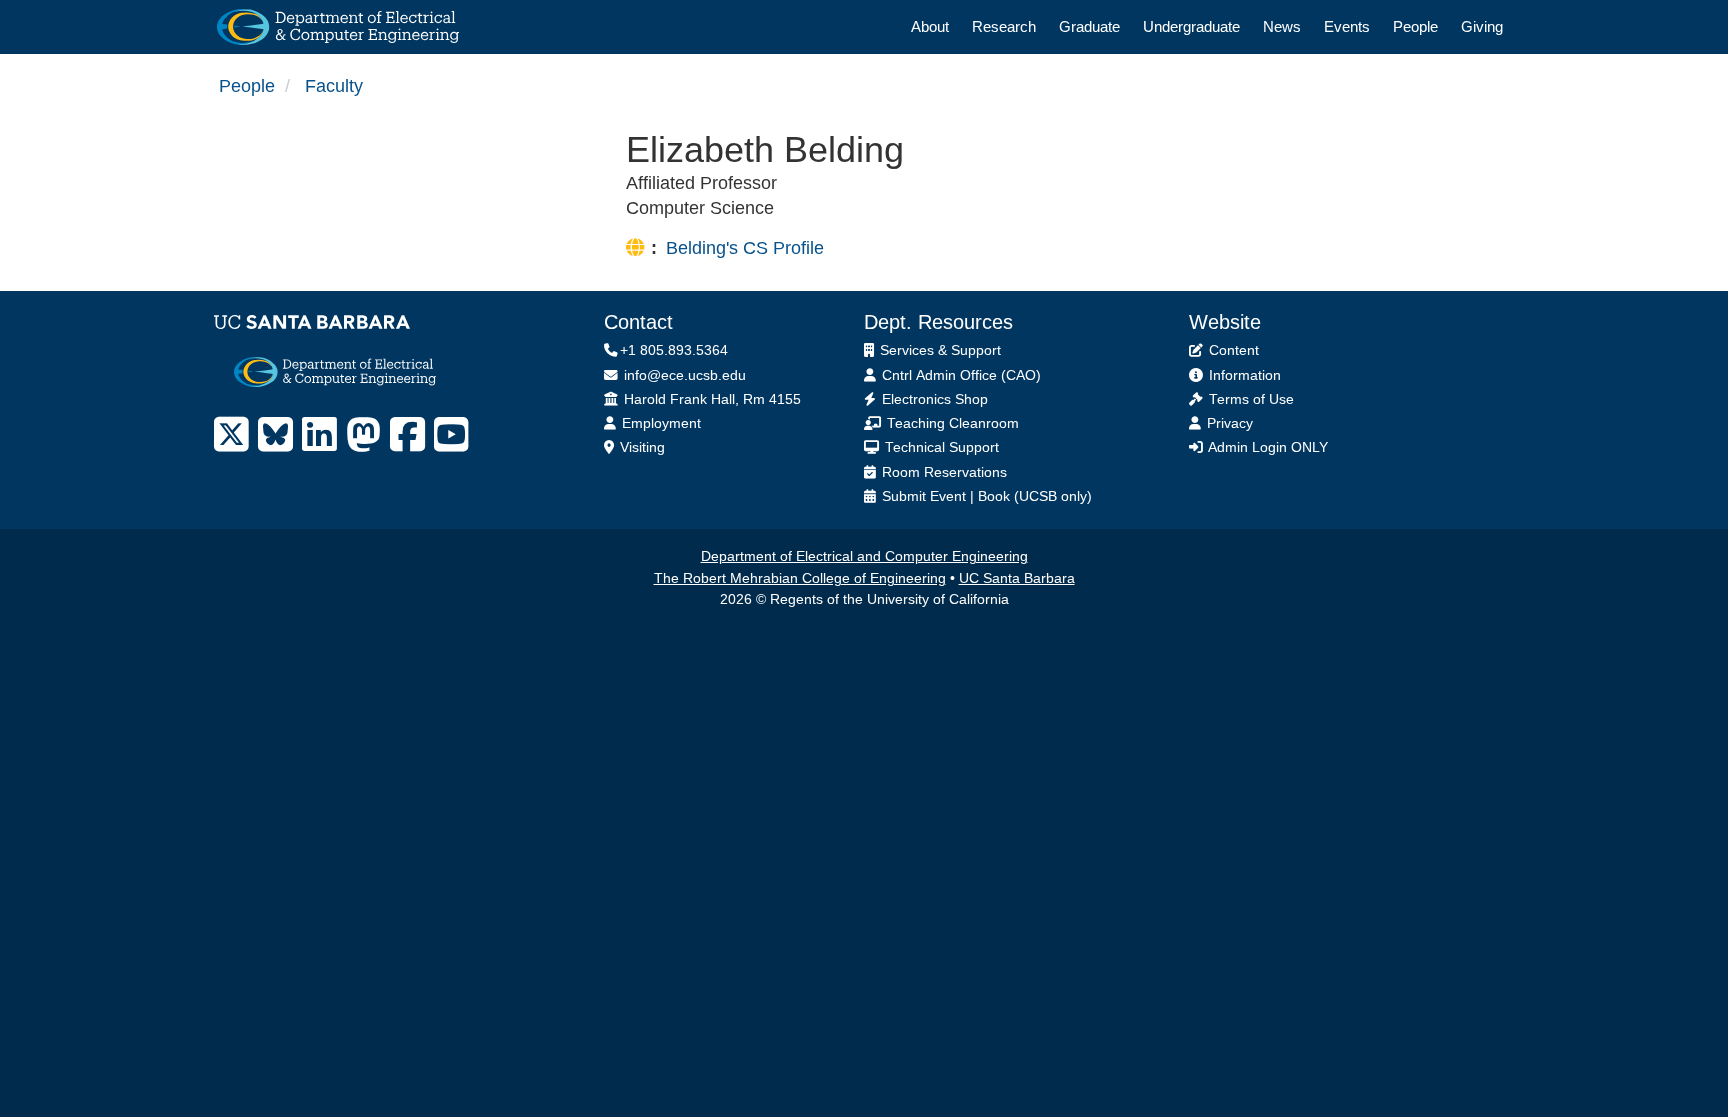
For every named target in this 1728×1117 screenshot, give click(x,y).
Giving (1482, 26)
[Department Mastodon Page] (363, 435)
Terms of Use (1249, 399)
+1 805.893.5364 (674, 350)
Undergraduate (1191, 26)
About (930, 26)
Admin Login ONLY (1266, 447)
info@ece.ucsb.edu (683, 375)
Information (1243, 375)
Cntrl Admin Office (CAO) (959, 375)
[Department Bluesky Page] (275, 435)
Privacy (1228, 423)
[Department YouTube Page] (451, 435)
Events (1347, 26)
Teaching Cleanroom (951, 423)
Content (1232, 350)
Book (994, 496)
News (1282, 26)
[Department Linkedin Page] (319, 435)
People (1415, 26)
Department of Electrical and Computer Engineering (864, 556)
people (247, 86)
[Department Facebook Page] (407, 435)
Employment (659, 423)
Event (948, 496)
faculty (334, 86)
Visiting (640, 447)
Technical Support (940, 447)
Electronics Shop (933, 399)
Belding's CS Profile (745, 248)
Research (1004, 26)
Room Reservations (942, 472)
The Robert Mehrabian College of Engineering (800, 578)
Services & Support (938, 350)
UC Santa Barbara (1017, 578)
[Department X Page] (231, 435)
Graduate (1089, 26)
